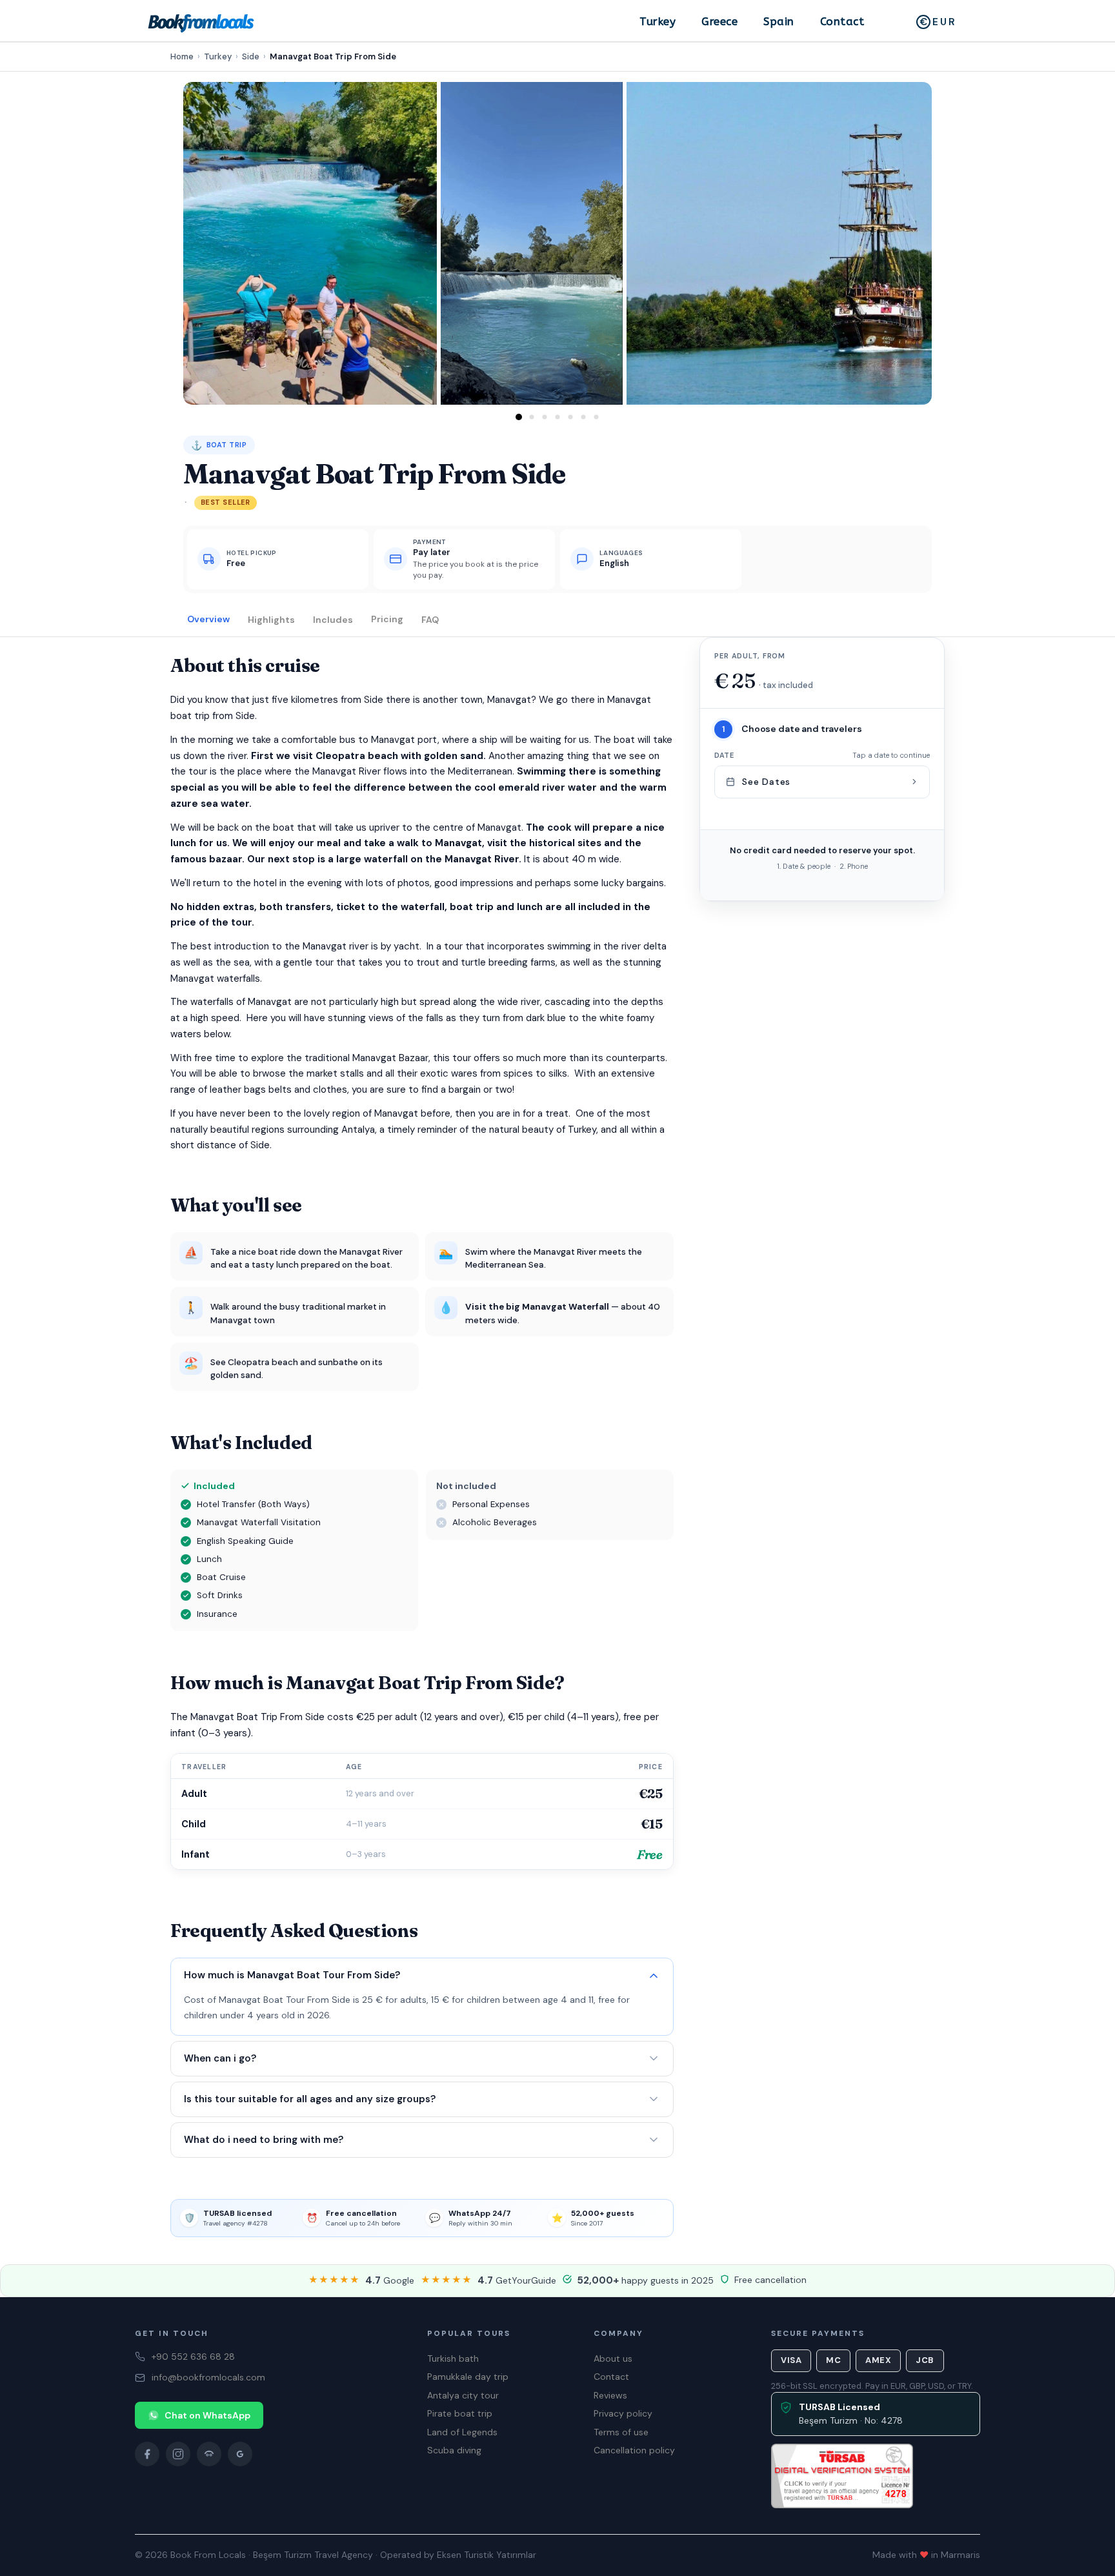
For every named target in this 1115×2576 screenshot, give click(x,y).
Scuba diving (454, 2450)
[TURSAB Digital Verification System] (842, 2476)
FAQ (430, 619)
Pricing (387, 619)
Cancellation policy (634, 2450)
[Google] (240, 2454)
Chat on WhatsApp (207, 2415)
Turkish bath (453, 2358)
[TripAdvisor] (209, 2454)
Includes (333, 619)
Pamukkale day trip (468, 2377)
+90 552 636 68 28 (193, 2357)
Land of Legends (462, 2432)
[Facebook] (147, 2454)
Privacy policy (623, 2413)
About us (613, 2358)
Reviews (610, 2395)
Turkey (658, 21)
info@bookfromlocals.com (208, 2377)
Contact (842, 21)
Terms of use (621, 2432)
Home (182, 56)
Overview (208, 619)
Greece (719, 21)
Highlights (271, 619)
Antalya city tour (463, 2395)
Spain (779, 21)
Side (251, 56)
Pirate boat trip (460, 2413)
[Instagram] (178, 2454)
